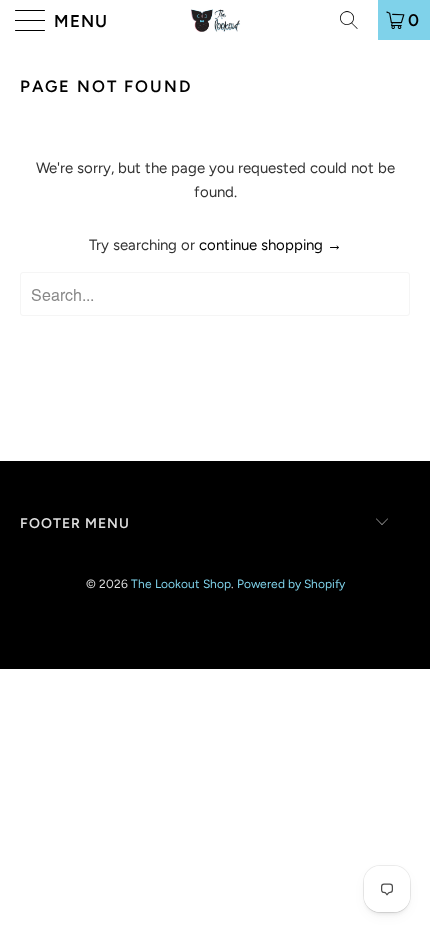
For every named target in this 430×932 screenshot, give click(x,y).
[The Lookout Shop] (215, 20)
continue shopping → (270, 245)
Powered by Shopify (291, 584)
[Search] (356, 20)
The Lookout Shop (181, 584)
